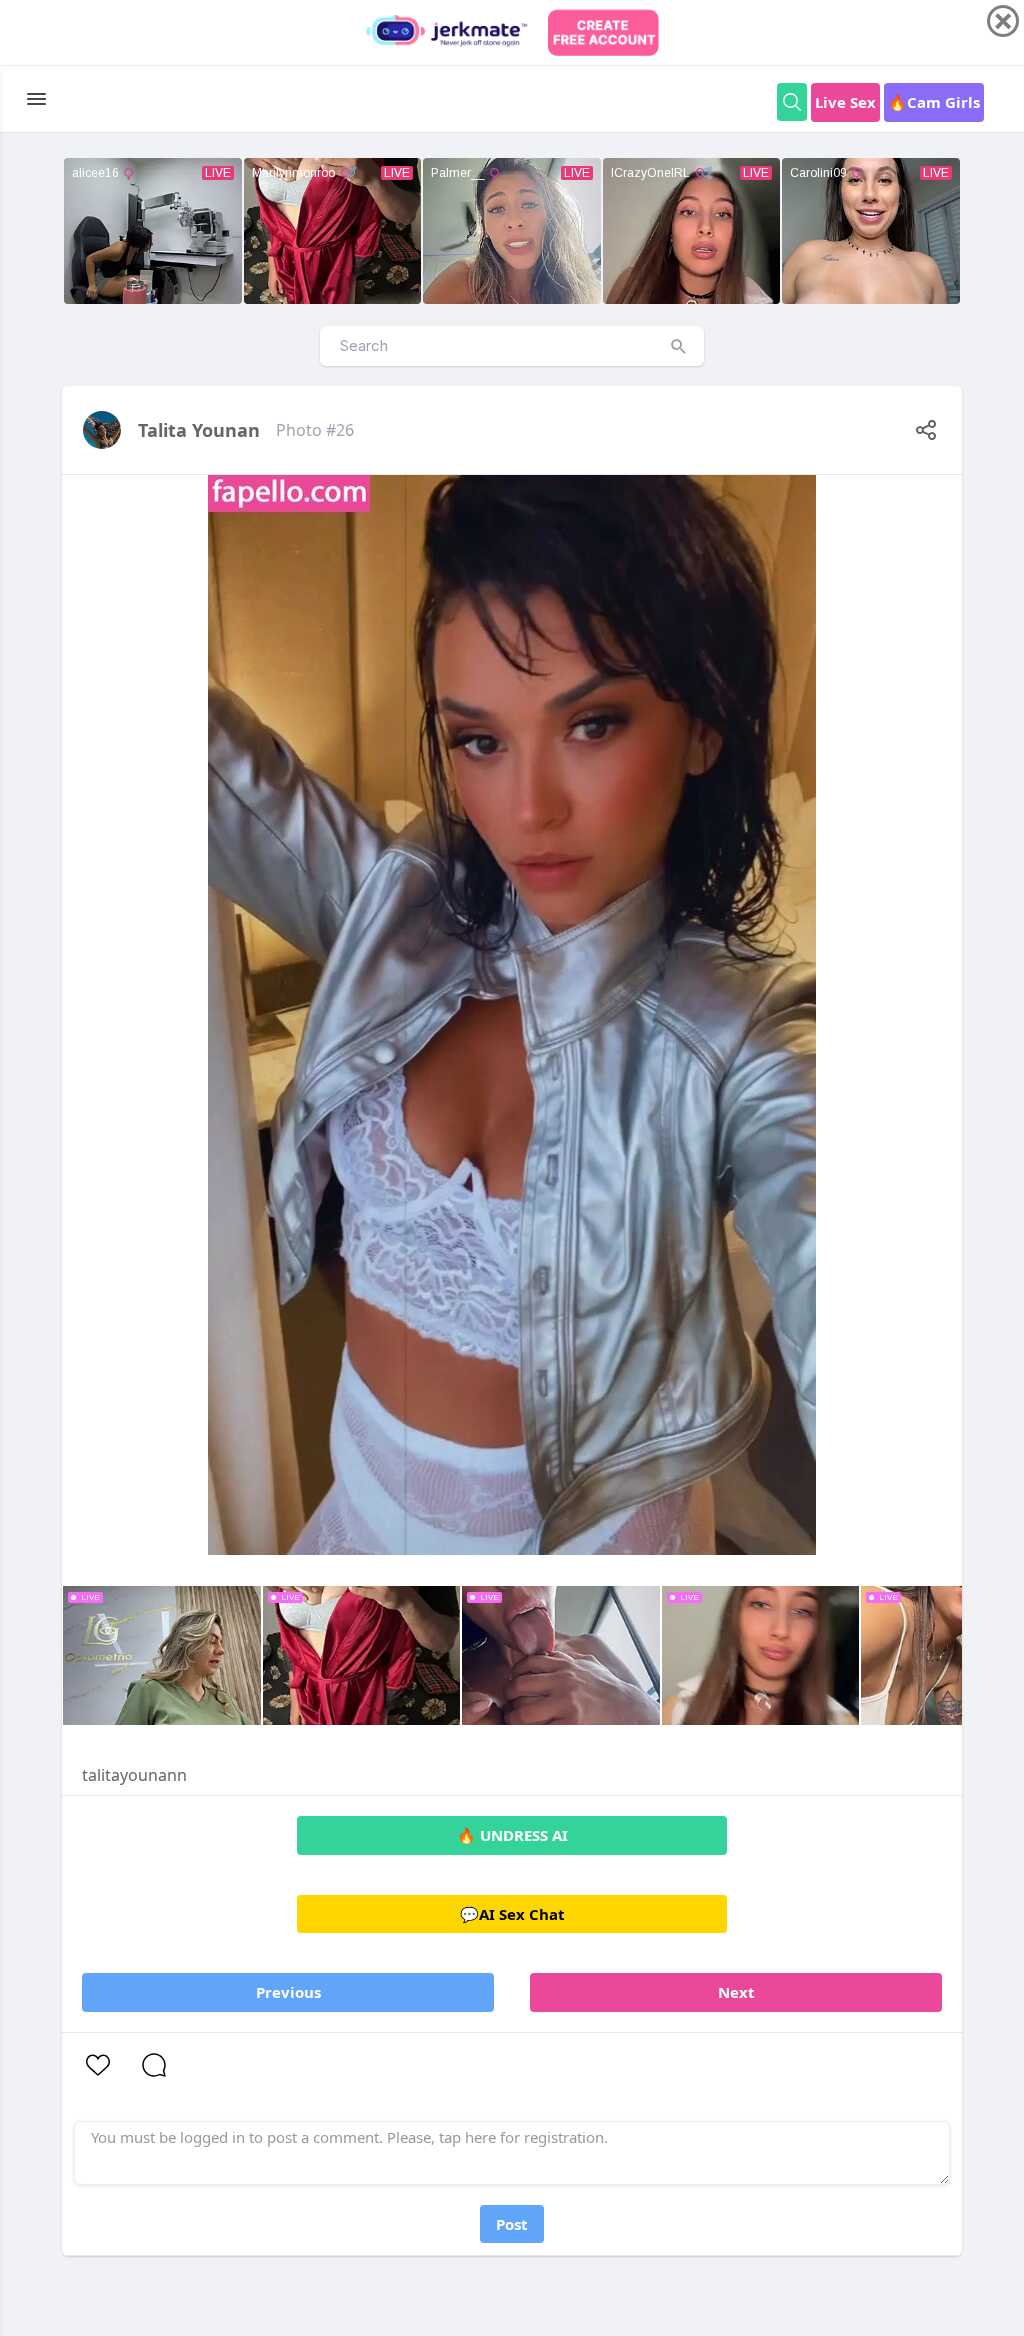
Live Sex (845, 102)
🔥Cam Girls (934, 102)
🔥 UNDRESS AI (512, 1835)
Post (512, 2224)
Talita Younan (199, 430)
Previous (288, 1992)
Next (736, 1992)
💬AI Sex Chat (512, 1914)
